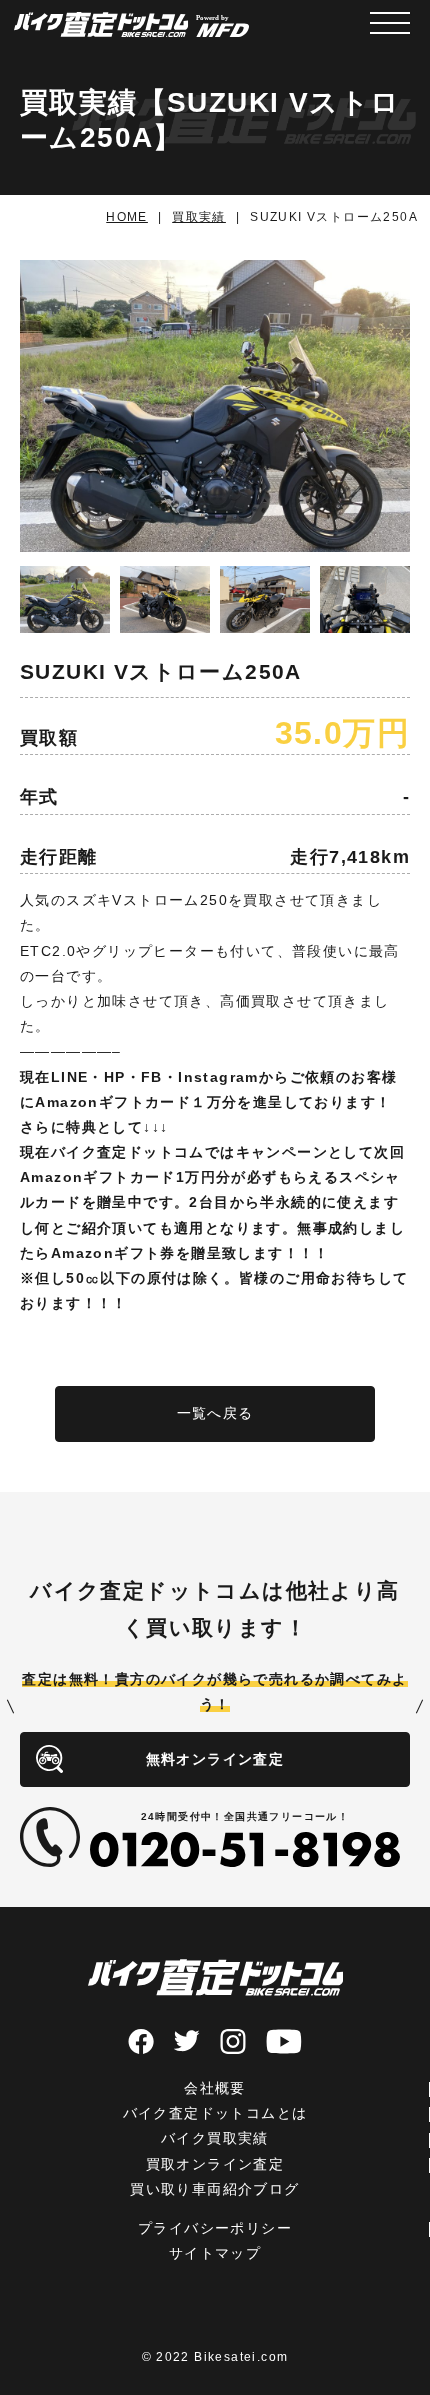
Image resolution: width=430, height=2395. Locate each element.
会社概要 (215, 2088)
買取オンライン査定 (215, 2164)
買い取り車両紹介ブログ (214, 2189)
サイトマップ (215, 2253)
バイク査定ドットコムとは (215, 2113)
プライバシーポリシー (215, 2228)
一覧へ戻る (215, 1413)
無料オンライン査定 (215, 1759)
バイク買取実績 (215, 2138)
